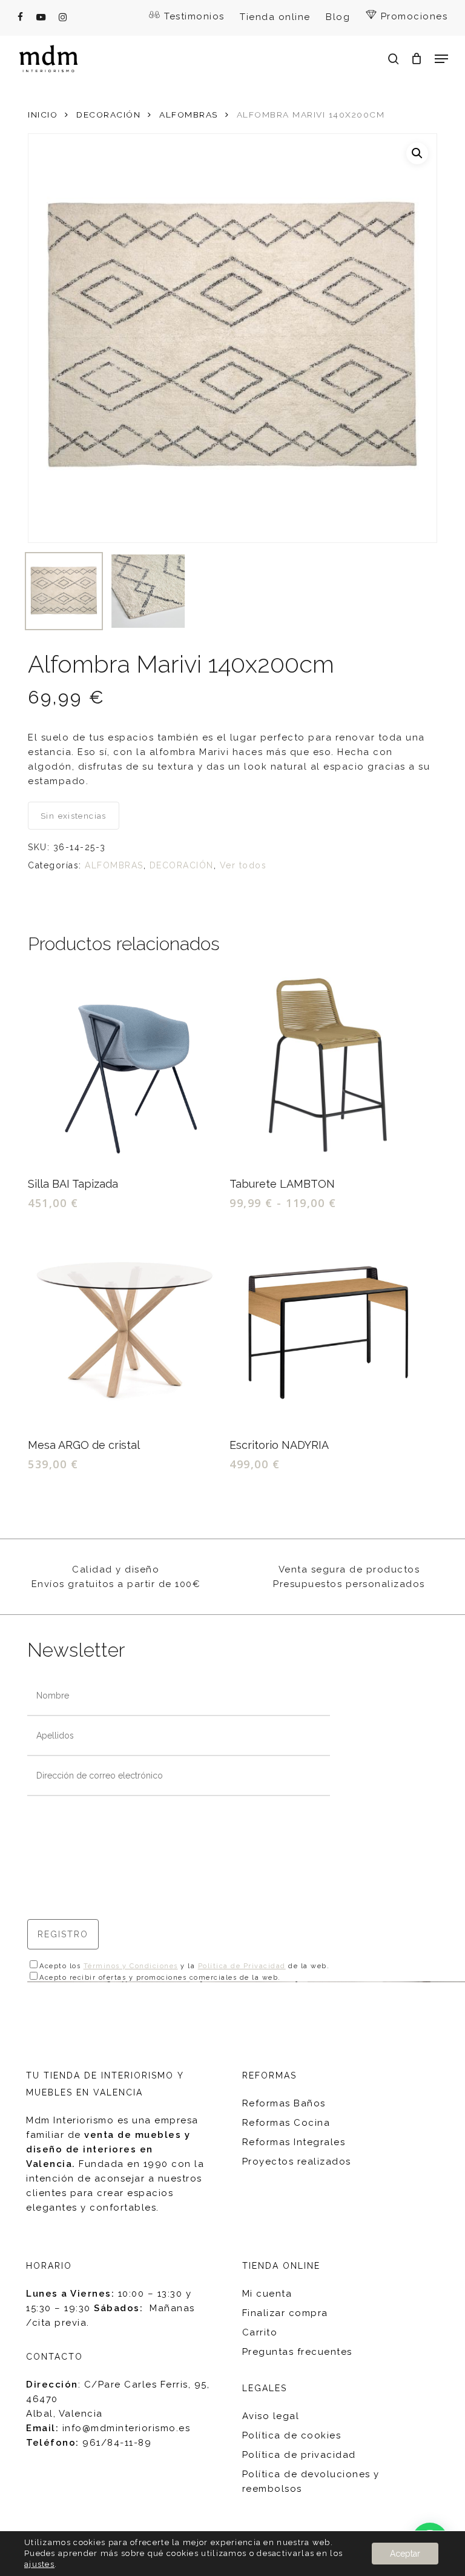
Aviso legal (271, 2416)
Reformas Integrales (294, 2142)
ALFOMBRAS (189, 115)
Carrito (260, 2332)
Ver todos (243, 865)
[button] (441, 59)
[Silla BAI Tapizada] (126, 1067)
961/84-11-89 (117, 2443)
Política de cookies (292, 2435)
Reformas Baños (284, 2103)
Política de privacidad (299, 2455)
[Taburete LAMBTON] (328, 1067)
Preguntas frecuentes (297, 2352)
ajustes (39, 2564)
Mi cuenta (267, 2294)
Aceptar (405, 2554)
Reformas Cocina (286, 2123)
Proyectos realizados (297, 2162)
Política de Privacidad (242, 1966)
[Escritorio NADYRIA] (328, 1328)
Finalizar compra (285, 2313)
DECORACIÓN (108, 115)
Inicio (43, 115)
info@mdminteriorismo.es (127, 2428)
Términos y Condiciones (131, 1966)
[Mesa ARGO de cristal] (126, 1328)
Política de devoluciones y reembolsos (311, 2481)
